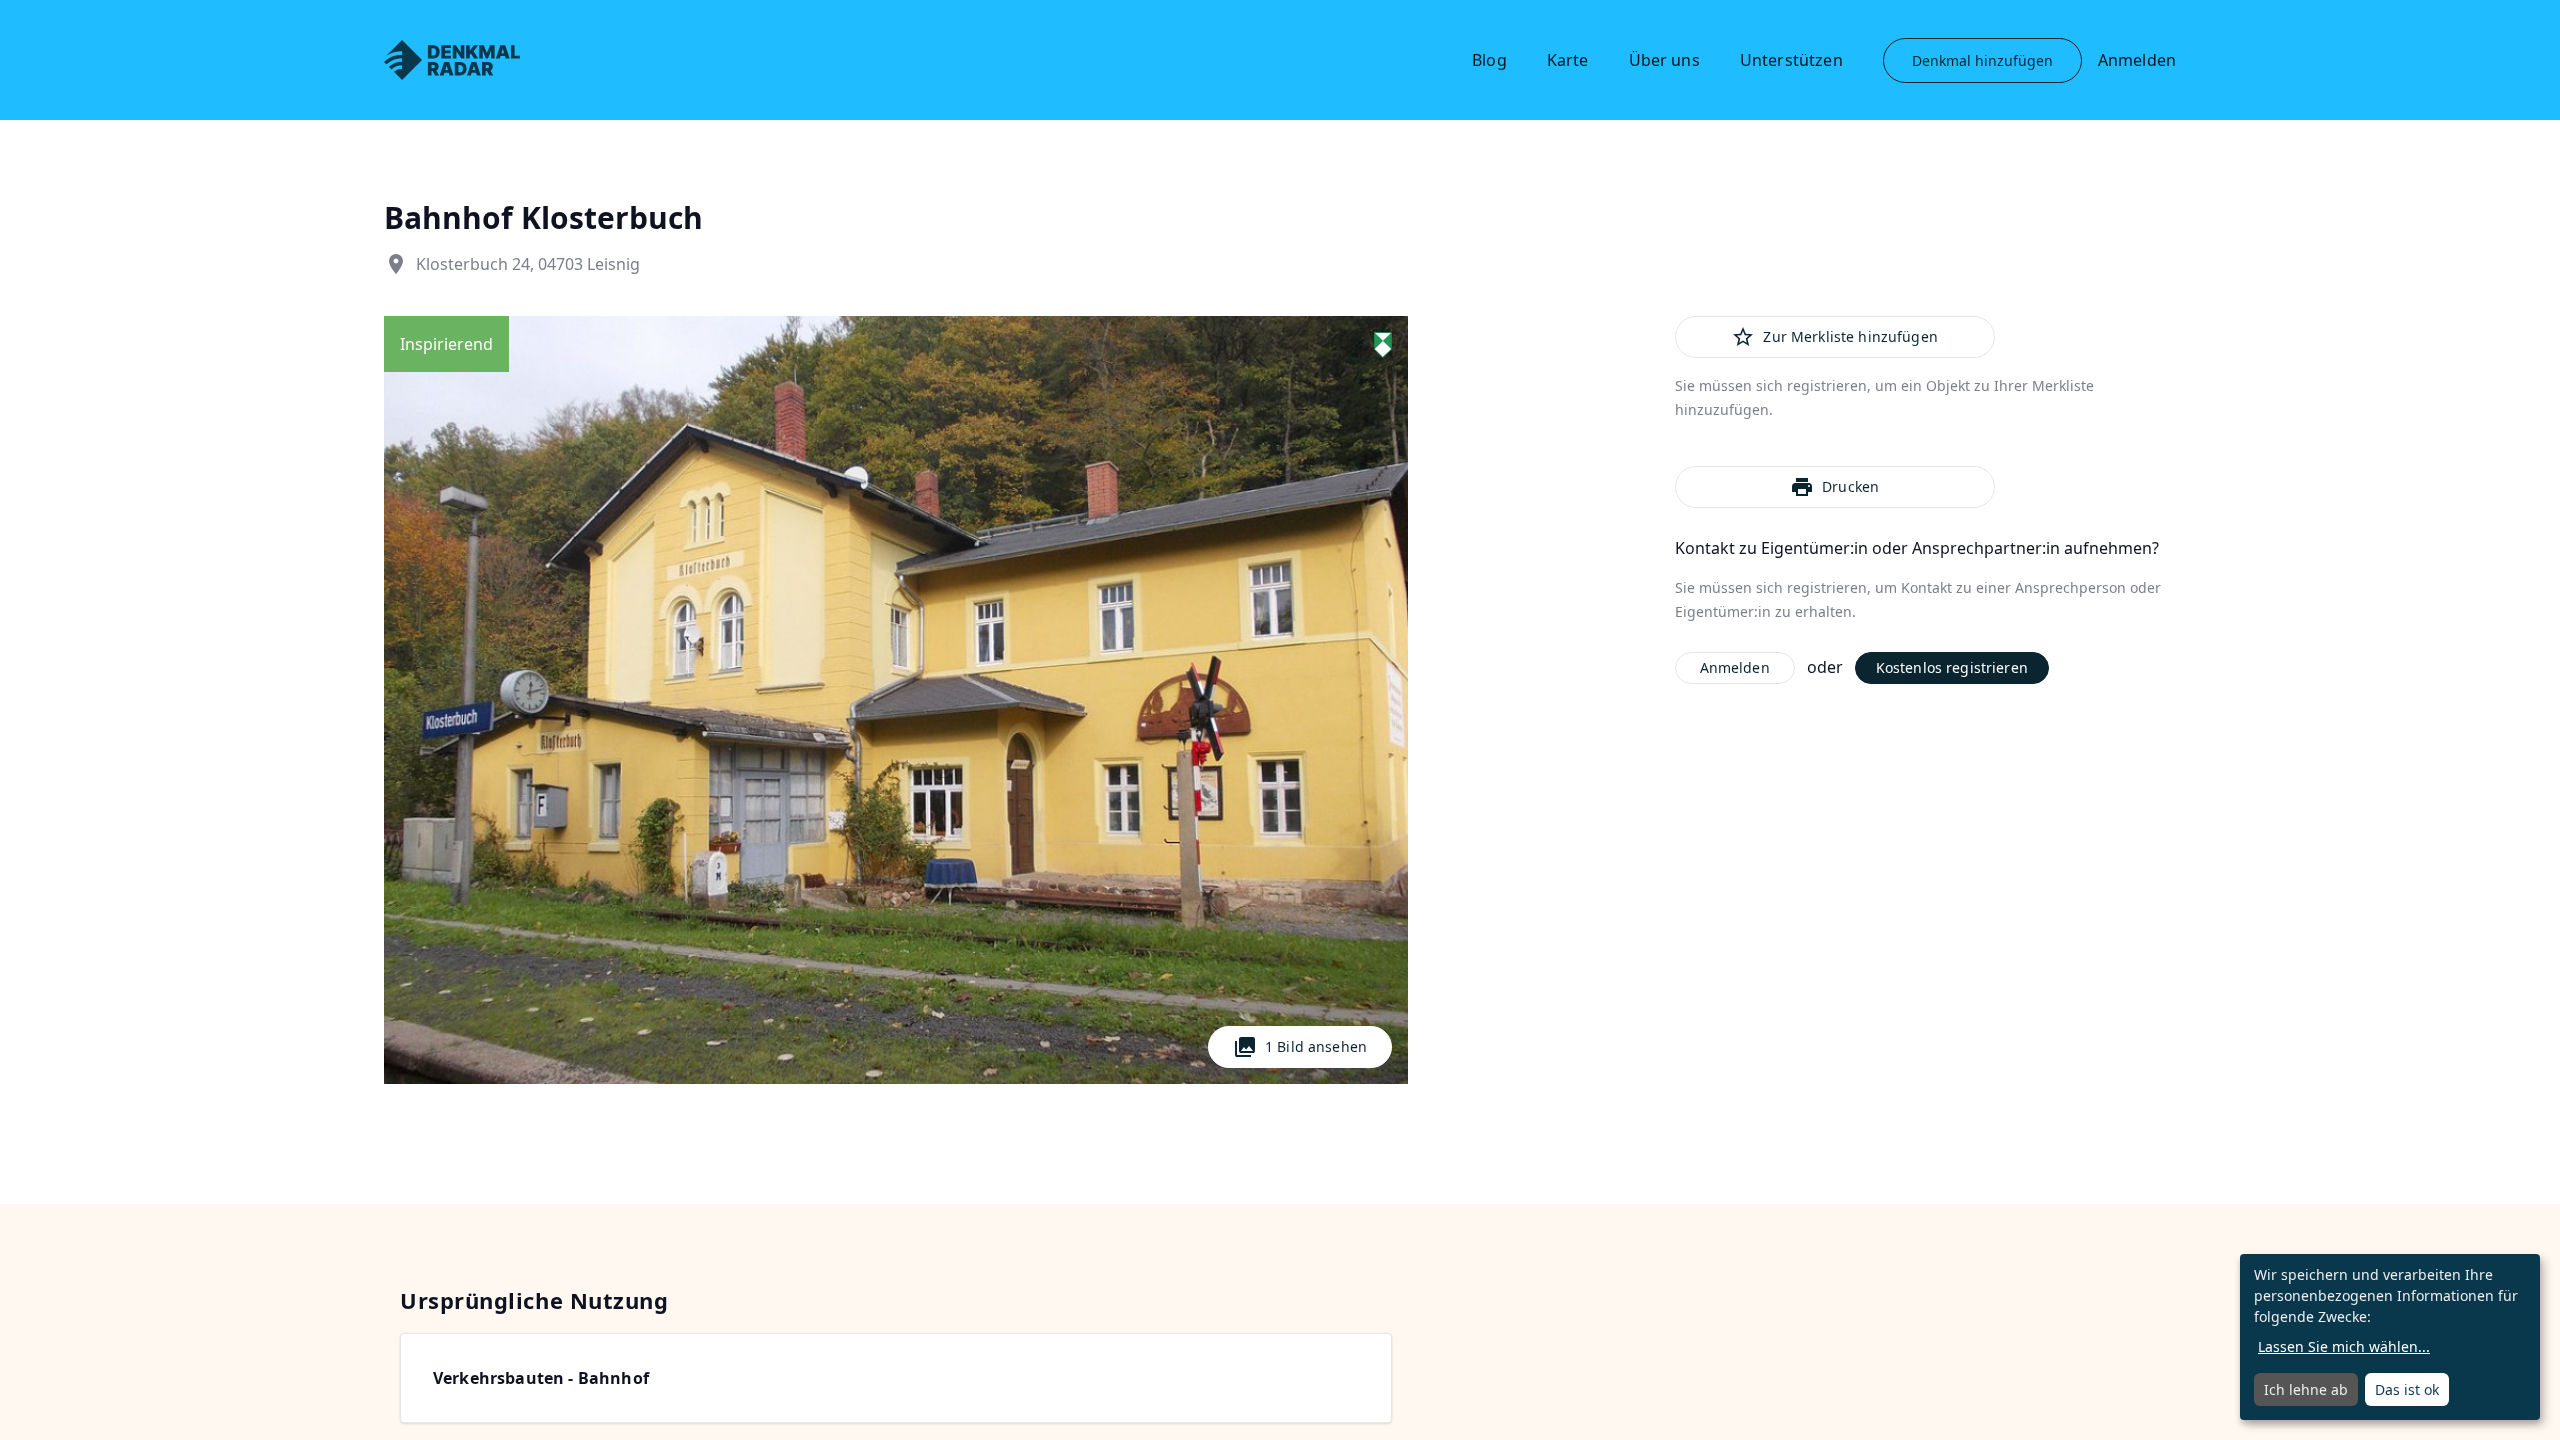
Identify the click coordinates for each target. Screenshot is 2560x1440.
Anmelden (2137, 60)
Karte (1568, 60)
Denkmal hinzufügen (1982, 60)
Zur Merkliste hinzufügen (1834, 337)
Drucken (1834, 487)
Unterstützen (1791, 60)
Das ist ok (2407, 1389)
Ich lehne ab (2306, 1389)
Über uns (1664, 60)
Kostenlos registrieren (1952, 667)
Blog (1489, 60)
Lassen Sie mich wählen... (2344, 1346)
